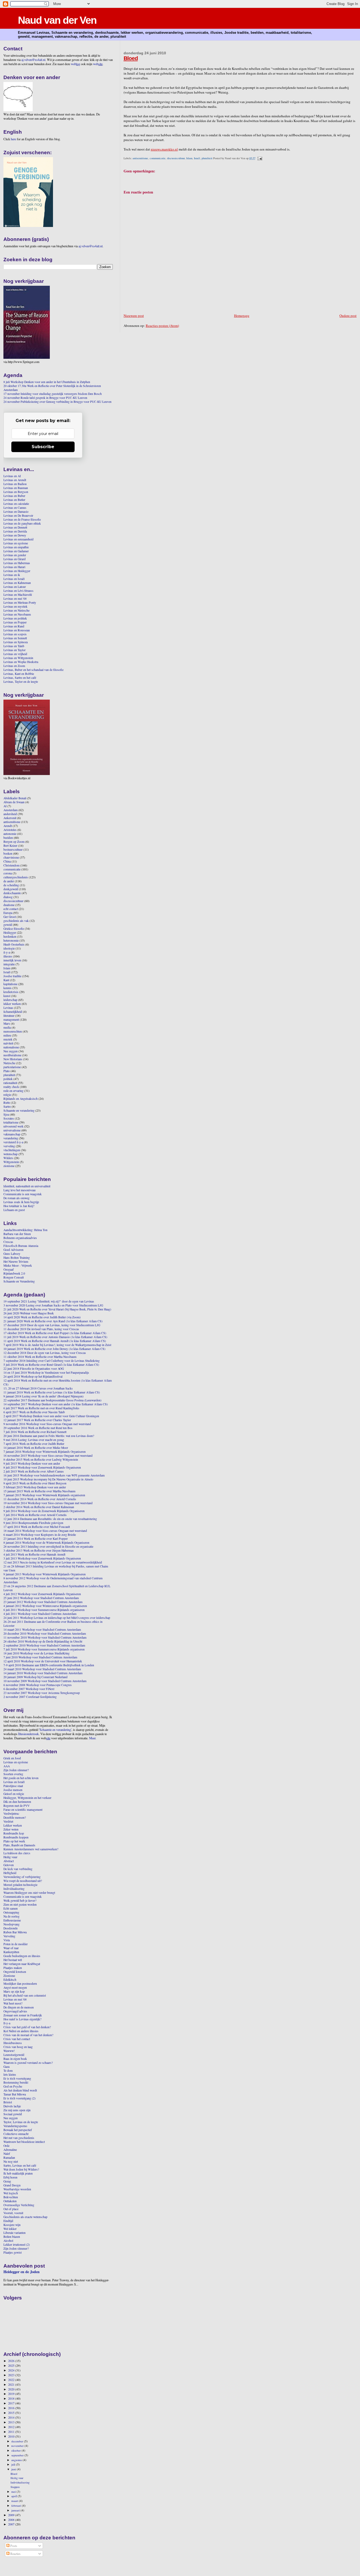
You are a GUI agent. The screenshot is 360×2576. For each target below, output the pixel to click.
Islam (189, 158)
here (13, 139)
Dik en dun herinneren (17, 1802)
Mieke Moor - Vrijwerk (18, 1265)
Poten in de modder (16, 1944)
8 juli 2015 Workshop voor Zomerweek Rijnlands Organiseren (42, 1467)
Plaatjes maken (13, 1968)
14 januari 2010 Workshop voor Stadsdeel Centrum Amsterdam (43, 1673)
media (7, 1027)
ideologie (9, 948)
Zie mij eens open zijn (17, 2110)
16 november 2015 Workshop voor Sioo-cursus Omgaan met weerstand (48, 1456)
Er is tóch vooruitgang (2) (20, 2098)
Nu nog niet (11, 2161)
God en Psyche (13, 2086)
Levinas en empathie (16, 547)
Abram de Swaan (14, 802)
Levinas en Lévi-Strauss (18, 591)
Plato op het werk (14, 1841)
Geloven (9, 1865)
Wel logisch (11, 2193)
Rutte (7, 1103)
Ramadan (9, 2158)
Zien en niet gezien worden (20, 1904)
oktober (16, 2450)
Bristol (8, 2102)
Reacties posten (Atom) (162, 326)
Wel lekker (10, 2229)
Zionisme (9, 1976)
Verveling (9, 1936)
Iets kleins (10, 2074)
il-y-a (7, 952)
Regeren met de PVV (16, 1806)
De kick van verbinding (18, 1869)
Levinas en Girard (14, 559)
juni (14, 2469)
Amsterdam (11, 810)
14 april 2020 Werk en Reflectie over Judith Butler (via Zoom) (42, 1317)
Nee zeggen (11, 1051)
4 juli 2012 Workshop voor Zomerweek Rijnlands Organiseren (42, 1594)
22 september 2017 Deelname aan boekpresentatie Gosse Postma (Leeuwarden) (52, 1400)
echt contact (11, 909)
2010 (12, 2436)
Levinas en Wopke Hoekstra (21, 662)
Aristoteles (10, 830)
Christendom (11, 865)
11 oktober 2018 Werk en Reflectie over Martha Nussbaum (40, 1357)
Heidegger (10, 933)
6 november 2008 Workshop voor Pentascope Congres (38, 1685)
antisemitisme (140, 158)
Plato (7, 1071)
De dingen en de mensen (19, 2007)
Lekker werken (13, 1825)
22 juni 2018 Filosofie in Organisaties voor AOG (34, 1369)
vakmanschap (12, 1134)
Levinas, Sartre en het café (20, 678)
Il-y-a (7, 2023)
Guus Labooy (12, 1254)
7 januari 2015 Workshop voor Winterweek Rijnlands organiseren (44, 1495)
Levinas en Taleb (14, 646)
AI (5, 806)
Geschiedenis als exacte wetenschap (25, 2217)
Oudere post (348, 316)
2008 (12, 2520)
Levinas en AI (12, 476)
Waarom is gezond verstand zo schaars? (28, 2063)
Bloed (131, 58)
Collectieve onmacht (16, 2134)
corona (8, 873)
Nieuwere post (134, 316)
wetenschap (11, 1154)
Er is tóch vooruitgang (17, 2078)
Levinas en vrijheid (15, 654)
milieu (7, 1035)
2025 (12, 2366)
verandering (11, 1138)
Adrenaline (10, 2150)
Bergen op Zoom (14, 842)
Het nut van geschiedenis (19, 2138)
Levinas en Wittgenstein (18, 658)
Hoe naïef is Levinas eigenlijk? (22, 2019)
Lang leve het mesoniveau (20, 1190)
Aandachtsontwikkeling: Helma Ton (25, 1230)
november (18, 2446)
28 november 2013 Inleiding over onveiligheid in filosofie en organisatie (48, 1546)
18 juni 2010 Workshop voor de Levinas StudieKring (37, 1653)
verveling (9, 1146)
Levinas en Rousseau (17, 630)
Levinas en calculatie (16, 504)
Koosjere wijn (12, 2225)
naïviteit (8, 1043)
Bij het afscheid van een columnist (25, 1995)
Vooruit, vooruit (13, 2213)
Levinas (8, 1008)
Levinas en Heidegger (17, 571)
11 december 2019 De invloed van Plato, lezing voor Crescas (41, 1329)
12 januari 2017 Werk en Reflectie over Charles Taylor (37, 1420)
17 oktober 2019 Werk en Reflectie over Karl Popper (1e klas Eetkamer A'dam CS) (55, 1333)
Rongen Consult (14, 1277)
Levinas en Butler (14, 500)
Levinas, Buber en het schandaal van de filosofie (33, 670)
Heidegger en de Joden (21, 2272)
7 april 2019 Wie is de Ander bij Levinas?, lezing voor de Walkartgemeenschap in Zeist (57, 1345)
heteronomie (11, 940)
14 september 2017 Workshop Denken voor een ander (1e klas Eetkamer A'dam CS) (56, 1404)
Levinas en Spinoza (16, 642)
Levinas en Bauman (16, 488)
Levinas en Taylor (14, 650)
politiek (8, 1079)
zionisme (9, 1166)
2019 (12, 2394)
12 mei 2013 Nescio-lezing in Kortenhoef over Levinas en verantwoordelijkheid (53, 1562)
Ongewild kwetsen (15, 1972)
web (76, 64)
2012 (12, 2427)
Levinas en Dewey (15, 535)
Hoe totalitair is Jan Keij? (19, 1206)
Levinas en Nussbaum (17, 614)
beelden (8, 838)
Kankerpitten (11, 1952)
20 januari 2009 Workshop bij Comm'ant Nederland (35, 1677)
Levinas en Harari (14, 567)
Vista (7, 1940)
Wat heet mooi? (13, 2003)
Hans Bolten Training (17, 1258)
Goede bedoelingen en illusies (22, 1956)
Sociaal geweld (13, 2114)
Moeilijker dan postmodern (20, 1984)
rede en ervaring (13, 1091)
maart (15, 2501)
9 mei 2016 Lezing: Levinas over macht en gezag (34, 1440)
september (18, 2455)
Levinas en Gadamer (16, 551)
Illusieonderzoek (28, 1734)
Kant (6, 980)
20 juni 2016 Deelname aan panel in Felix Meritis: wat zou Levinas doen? (49, 1436)
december (18, 2441)
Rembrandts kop (14, 1833)
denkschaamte (12, 893)
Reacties (15, 2554)
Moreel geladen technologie (20, 1885)
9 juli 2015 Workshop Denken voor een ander (32, 1463)
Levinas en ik (12, 575)
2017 (12, 2403)
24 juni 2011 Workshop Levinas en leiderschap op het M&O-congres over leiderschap (57, 1618)
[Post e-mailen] (259, 158)
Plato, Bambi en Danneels (19, 1845)
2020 (12, 2389)
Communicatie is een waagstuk (23, 1194)
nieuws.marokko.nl (164, 149)
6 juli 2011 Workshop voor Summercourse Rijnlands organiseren (44, 1610)
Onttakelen (10, 2201)
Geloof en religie (14, 1794)
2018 (12, 2398)
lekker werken (12, 1004)
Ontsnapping (11, 1912)
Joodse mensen (13, 1790)
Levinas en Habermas (17, 563)
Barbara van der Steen (17, 1234)
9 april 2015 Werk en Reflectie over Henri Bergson (35, 1483)
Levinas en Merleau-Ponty (20, 602)
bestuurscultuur (13, 849)
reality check (11, 1087)
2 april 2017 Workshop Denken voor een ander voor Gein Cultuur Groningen (51, 1416)
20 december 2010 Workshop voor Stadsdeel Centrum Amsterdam (45, 1633)
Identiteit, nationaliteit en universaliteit (27, 1186)
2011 (12, 2432)
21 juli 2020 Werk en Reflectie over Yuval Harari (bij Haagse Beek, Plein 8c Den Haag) (57, 1309)
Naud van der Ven (57, 20)
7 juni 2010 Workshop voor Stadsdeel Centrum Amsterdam (40, 1657)
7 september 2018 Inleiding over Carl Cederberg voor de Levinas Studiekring (52, 1361)
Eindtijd (8, 2221)
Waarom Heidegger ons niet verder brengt (29, 1893)
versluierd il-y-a (13, 1142)
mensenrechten (13, 1031)
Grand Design (12, 2185)
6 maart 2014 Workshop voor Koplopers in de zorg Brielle (40, 1535)
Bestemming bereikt (16, 2082)
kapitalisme (10, 984)
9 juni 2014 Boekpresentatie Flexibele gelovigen (33, 1523)
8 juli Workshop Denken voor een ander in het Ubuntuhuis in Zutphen (47, 382)
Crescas (8, 1242)
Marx (7, 1023)
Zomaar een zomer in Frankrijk (23, 2015)
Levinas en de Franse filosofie (22, 519)
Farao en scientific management (23, 1810)
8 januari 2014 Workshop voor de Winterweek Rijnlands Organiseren (46, 1543)
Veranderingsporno (15, 2126)
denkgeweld (11, 889)
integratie (9, 964)
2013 (12, 2422)
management (11, 1020)
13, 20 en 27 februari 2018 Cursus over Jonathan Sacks (38, 1388)
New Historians (13, 1059)
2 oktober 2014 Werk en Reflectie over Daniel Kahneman (39, 1507)
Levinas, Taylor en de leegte (21, 682)
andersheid (10, 814)
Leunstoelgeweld (14, 2055)
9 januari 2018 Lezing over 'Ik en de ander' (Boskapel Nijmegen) (43, 1396)
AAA (7, 1766)
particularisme (12, 1067)
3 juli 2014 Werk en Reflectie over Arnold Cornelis (35, 1515)
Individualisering (14, 1889)
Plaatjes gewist (13, 2252)
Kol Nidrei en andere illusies (21, 2031)
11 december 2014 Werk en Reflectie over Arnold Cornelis (40, 1499)
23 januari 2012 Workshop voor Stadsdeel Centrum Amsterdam (43, 1602)
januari (16, 2510)
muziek (8, 1039)
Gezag (7, 2181)
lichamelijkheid (13, 1012)
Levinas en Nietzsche (16, 610)
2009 (12, 2515)
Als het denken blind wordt (20, 2090)
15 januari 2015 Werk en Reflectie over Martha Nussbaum (39, 1491)
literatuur (9, 1016)
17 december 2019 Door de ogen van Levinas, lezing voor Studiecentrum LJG (52, 1325)
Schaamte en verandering (19, 1110)
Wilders (8, 1158)
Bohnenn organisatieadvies (20, 1238)
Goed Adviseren (13, 1250)
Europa (8, 913)
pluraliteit (207, 158)
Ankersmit (10, 818)
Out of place (11, 2209)
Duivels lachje (12, 2106)
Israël (197, 158)
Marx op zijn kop (14, 1991)
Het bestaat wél (13, 1960)
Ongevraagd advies (15, 2011)
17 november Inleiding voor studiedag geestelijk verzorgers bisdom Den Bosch (53, 394)
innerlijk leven (12, 960)
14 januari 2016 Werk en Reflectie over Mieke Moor (36, 1448)
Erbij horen (10, 2177)
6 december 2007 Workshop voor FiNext (29, 1689)
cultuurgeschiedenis (16, 877)
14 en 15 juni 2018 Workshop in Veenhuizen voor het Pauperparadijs (46, 1372)
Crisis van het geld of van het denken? (27, 2027)
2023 (12, 2375)
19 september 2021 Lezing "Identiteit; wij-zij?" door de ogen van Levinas (49, 1301)
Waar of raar (11, 1948)
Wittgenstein (11, 1162)
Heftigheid (10, 1873)
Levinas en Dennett (15, 527)
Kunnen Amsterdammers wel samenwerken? (31, 1849)
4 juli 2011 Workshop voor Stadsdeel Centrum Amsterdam (40, 1614)
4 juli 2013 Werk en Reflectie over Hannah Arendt (34, 1554)
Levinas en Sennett (15, 638)
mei (14, 2492)
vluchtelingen (12, 1150)
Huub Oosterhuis (14, 944)
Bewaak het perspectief (18, 2130)
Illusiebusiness (13, 2043)
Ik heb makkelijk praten (18, 2173)
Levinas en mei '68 (15, 599)
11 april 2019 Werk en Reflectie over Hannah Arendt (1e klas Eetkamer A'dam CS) (55, 1341)
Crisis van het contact (17, 2039)
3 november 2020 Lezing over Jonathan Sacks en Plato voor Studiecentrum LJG (53, 1305)
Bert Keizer (10, 846)
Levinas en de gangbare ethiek (22, 523)
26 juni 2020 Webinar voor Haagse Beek (29, 1313)
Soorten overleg (13, 1774)
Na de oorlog (11, 1916)
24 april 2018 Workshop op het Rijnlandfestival (33, 1376)
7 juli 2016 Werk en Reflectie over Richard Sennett (35, 1432)
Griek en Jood (12, 1758)
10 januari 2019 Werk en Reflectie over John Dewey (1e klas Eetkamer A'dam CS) (54, 1349)
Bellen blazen (12, 2237)
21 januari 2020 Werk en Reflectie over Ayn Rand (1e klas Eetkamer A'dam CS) (53, 1321)
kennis (8, 988)
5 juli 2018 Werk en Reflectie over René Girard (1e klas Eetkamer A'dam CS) (51, 1365)
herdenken (10, 936)
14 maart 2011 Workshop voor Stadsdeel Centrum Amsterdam (42, 1630)
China (7, 861)
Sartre (7, 1107)
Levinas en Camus (15, 508)
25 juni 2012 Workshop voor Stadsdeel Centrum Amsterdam (41, 1598)
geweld (8, 925)
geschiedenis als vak (16, 921)
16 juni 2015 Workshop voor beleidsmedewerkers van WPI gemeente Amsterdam (54, 1475)
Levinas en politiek (15, 618)
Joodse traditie (12, 976)
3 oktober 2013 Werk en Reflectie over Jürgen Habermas (39, 1550)
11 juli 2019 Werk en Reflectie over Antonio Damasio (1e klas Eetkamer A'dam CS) (55, 1337)
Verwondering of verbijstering (22, 1877)
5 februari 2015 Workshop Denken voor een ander (35, 1487)
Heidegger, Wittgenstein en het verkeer (27, 1798)
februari (17, 2505)
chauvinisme (11, 857)
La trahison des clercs (17, 1853)
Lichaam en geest (14, 1210)
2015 (12, 2413)
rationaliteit (10, 1083)
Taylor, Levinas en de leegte (21, 2122)
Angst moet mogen (15, 1987)
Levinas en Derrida (15, 531)
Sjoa (6, 1114)
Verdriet (8, 1821)
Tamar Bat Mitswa (15, 2094)
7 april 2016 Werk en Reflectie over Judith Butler (34, 1444)
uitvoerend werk (13, 1126)
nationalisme (11, 1047)
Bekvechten (11, 2197)
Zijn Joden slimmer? (16, 1770)
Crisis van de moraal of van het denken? (28, 2035)
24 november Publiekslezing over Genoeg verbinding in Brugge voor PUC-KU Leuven (57, 402)
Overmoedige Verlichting (19, 2205)
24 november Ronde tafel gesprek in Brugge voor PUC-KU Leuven (45, 398)
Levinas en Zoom (14, 666)
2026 (12, 2361)
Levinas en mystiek (15, 606)
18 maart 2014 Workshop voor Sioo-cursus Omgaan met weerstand (45, 1531)
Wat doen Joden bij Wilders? (21, 2169)
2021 (12, 2384)
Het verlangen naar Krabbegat (22, 1964)
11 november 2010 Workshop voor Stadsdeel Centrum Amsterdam (45, 1637)
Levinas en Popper (15, 622)
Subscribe (43, 447)
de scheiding (11, 885)
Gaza (6, 2067)
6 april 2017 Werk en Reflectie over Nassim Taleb (34, 1412)
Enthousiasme (12, 1920)
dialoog (8, 897)
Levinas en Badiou (15, 484)
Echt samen (11, 1908)
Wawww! (9, 2051)
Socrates (9, 1118)
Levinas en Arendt (15, 480)
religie (7, 1095)
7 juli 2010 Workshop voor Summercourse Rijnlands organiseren (44, 1649)
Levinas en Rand (14, 626)
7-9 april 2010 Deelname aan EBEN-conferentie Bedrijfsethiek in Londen (49, 1665)
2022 (12, 2380)
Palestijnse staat (13, 1786)
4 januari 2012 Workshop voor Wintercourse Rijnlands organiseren (45, 1606)
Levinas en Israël (14, 579)
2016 (12, 2408)
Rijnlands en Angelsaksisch (21, 1099)
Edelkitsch (10, 1980)
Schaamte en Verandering (19, 1281)
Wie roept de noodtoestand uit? (23, 1881)
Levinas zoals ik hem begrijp (21, 1202)
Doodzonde (11, 1928)
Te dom (8, 2071)
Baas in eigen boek (15, 2059)
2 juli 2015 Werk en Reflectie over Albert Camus (34, 1471)
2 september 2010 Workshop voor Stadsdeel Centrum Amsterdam (44, 1645)
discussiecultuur (176, 158)
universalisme (12, 1130)
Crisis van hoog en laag (18, 2047)
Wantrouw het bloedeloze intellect (24, 2142)
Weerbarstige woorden (17, 2189)
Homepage (242, 316)
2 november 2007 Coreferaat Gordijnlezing (30, 1697)
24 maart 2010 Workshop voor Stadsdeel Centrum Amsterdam (42, 1669)
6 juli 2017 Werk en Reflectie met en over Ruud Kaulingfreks (41, 1408)
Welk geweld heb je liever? (20, 1900)
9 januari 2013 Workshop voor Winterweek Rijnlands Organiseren (45, 1574)
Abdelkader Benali (15, 798)
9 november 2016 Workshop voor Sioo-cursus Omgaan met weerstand (47, 1424)
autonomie (10, 834)
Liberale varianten (14, 2233)
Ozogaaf (9, 1269)
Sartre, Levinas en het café (20, 2165)
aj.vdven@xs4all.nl (33, 60)
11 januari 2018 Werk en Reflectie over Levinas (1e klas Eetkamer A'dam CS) (52, 1392)
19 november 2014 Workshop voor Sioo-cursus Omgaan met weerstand (48, 1503)
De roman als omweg (16, 1198)
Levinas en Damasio (16, 512)
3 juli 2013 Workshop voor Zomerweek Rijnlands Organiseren (42, 1558)
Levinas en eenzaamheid (18, 539)
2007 (12, 2524)
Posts (13, 2546)
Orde (6, 2146)
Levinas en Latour (15, 587)
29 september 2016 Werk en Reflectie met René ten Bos (38, 1428)
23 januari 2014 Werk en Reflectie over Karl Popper (36, 1539)
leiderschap (10, 1000)
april (14, 2496)
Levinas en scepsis (15, 634)
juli (14, 2464)
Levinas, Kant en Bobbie (19, 674)
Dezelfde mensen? (15, 1817)
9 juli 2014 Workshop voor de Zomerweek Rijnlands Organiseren (44, 1511)
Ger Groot (10, 917)
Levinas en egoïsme (16, 543)
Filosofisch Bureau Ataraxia (21, 1246)
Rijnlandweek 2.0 (14, 1273)
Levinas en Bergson (16, 492)
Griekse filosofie (14, 929)
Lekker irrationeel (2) (17, 2245)
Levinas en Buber (14, 496)
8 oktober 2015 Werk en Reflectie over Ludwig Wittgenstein (41, 1459)
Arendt (8, 826)
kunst (7, 996)
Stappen (15, 2487)
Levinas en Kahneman (17, 583)
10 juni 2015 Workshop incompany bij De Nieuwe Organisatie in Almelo (48, 1479)
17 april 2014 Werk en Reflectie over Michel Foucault (37, 1527)
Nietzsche (9, 1063)
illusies (8, 956)
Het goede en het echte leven (21, 1778)
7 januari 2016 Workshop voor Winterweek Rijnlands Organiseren (45, 1452)
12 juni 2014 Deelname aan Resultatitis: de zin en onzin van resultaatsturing (50, 1519)
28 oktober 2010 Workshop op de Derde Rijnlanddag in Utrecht (43, 1641)
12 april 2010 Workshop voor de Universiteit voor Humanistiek (43, 1661)
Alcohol (8, 2241)
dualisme (9, 905)
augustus (17, 2460)
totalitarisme (11, 1122)
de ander (9, 881)
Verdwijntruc (11, 1814)
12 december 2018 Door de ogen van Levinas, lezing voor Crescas (45, 1353)
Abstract (9, 1861)
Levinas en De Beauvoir (18, 515)
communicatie (158, 158)
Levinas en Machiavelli (18, 595)
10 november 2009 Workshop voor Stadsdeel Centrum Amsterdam (45, 1681)
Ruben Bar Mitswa (15, 1932)
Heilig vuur (10, 1857)
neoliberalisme (12, 1055)
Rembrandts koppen (16, 1837)
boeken (8, 853)
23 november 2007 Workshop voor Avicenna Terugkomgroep (42, 1693)
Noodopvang (11, 1924)
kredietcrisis (11, 992)
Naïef (7, 2154)
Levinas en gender (15, 555)
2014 (12, 2417)
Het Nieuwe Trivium (16, 1262)
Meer (92, 1738)
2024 (12, 2370)
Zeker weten (11, 1829)
